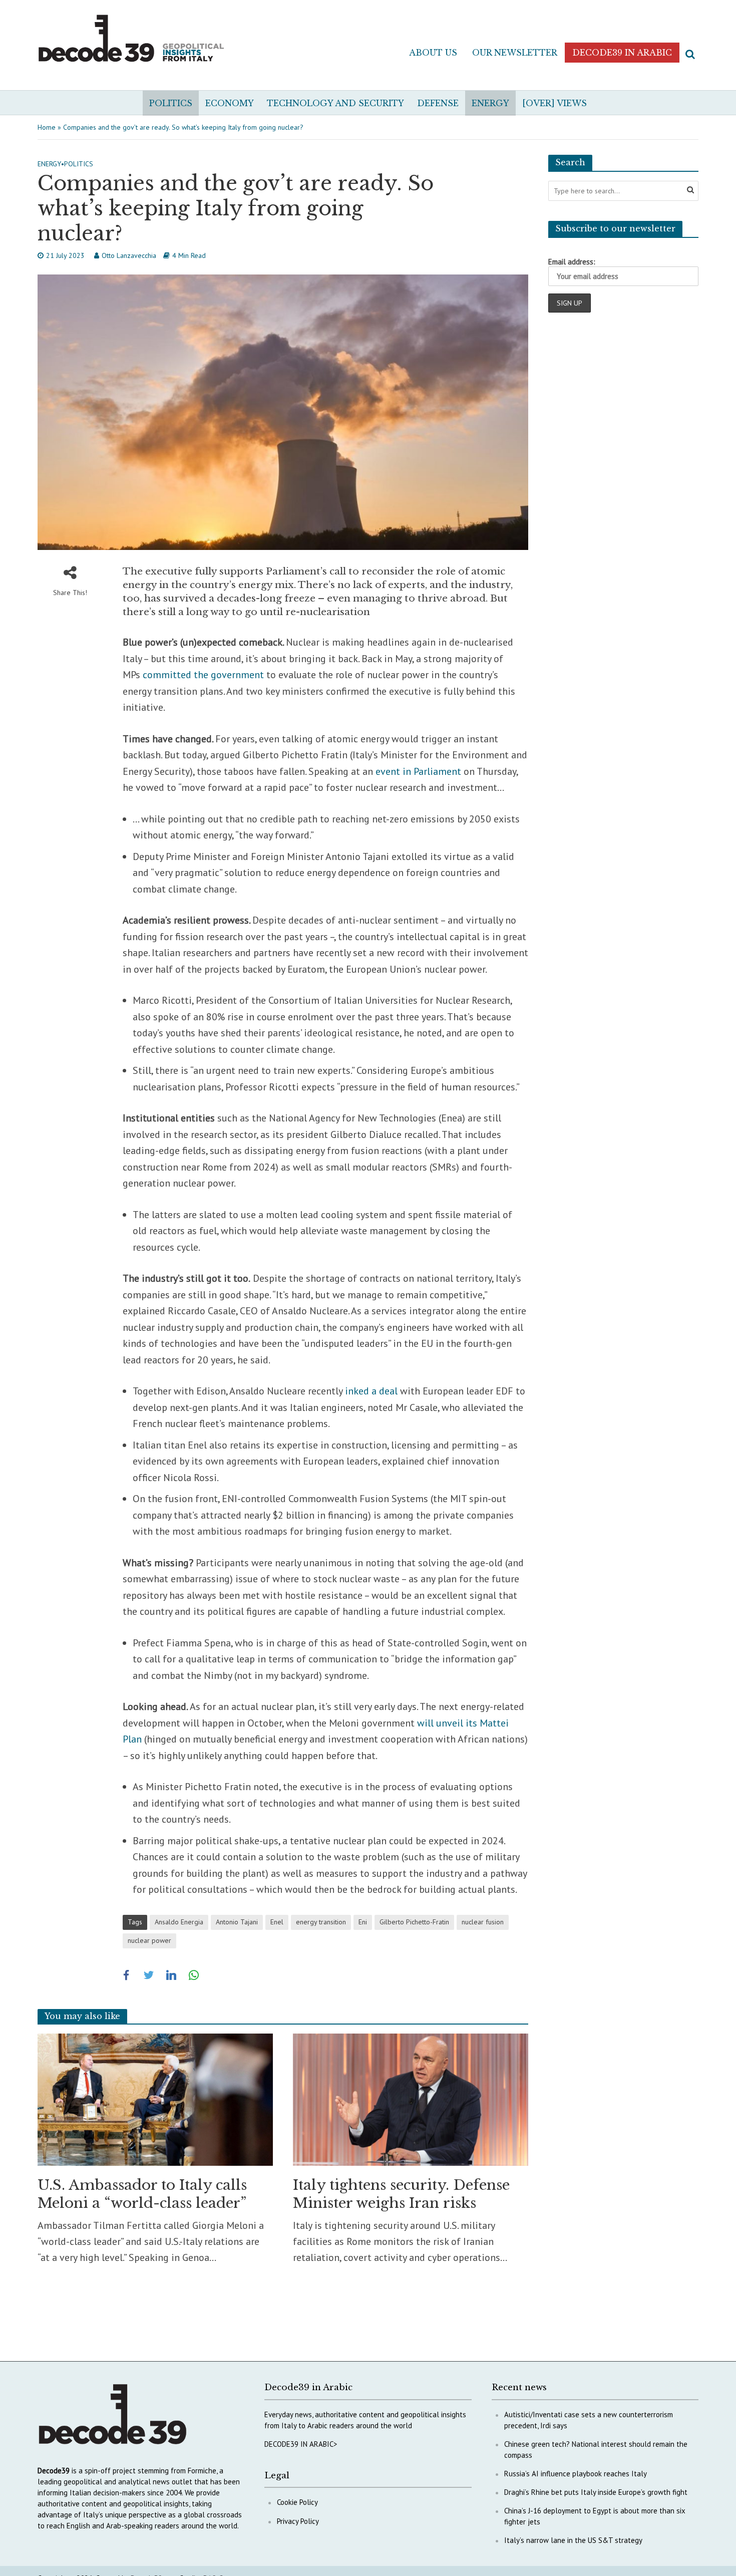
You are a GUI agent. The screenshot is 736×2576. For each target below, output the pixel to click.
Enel (277, 1922)
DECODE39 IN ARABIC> (301, 2444)
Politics (171, 103)
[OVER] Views (555, 103)
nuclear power (149, 1940)
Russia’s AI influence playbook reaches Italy (576, 2474)
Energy (490, 103)
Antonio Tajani (237, 1922)
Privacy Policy (298, 2521)
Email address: (572, 262)
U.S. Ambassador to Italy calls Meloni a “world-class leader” (142, 2194)
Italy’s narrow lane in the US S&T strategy (573, 2540)
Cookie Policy (297, 2502)
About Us (433, 53)
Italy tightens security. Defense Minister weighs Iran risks (401, 2194)
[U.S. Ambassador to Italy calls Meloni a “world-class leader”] (155, 2099)
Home (47, 127)
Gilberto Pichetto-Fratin (414, 1922)
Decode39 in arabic (622, 53)
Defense (438, 103)
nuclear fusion (483, 1922)
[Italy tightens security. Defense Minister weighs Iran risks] (411, 2099)
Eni (363, 1922)
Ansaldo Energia (179, 1922)
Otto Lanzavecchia (129, 255)
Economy (230, 103)
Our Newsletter (515, 53)
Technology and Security (335, 103)
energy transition (321, 1922)
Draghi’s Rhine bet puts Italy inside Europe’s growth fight (596, 2492)
